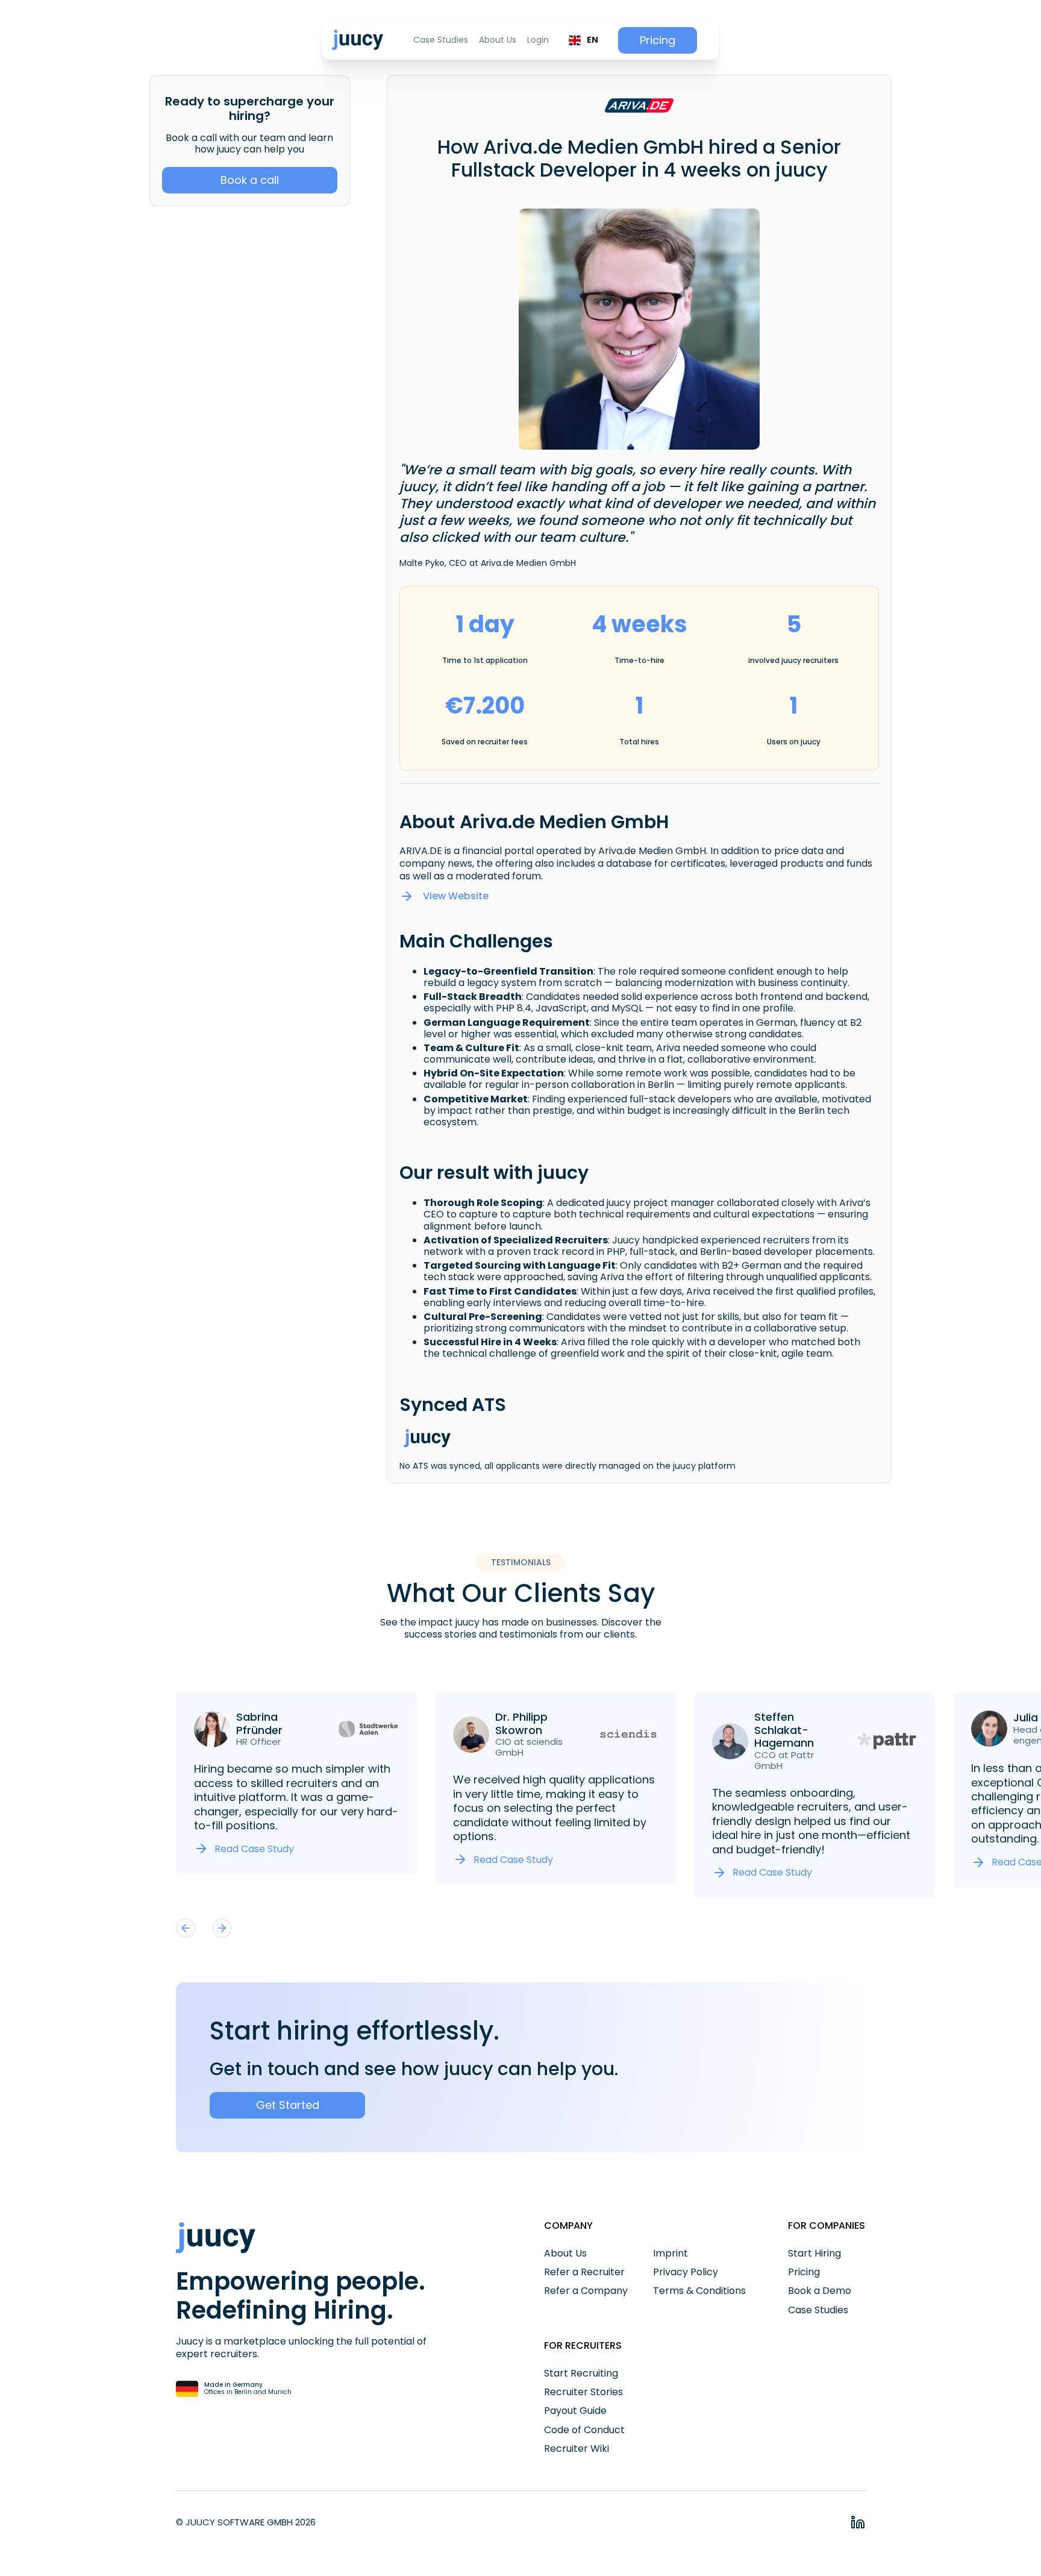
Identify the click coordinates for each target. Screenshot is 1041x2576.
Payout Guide (575, 2411)
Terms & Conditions (699, 2291)
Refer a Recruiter (584, 2272)
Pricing (658, 40)
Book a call (250, 180)
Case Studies (441, 40)
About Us (498, 40)
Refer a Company (586, 2291)
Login (538, 40)
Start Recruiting (581, 2373)
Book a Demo (820, 2291)
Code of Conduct (584, 2430)
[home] (358, 40)
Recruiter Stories (583, 2392)
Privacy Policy (686, 2272)
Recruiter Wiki (577, 2449)
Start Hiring (814, 2253)
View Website (456, 896)
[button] (583, 40)
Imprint (671, 2253)
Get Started (288, 2105)
